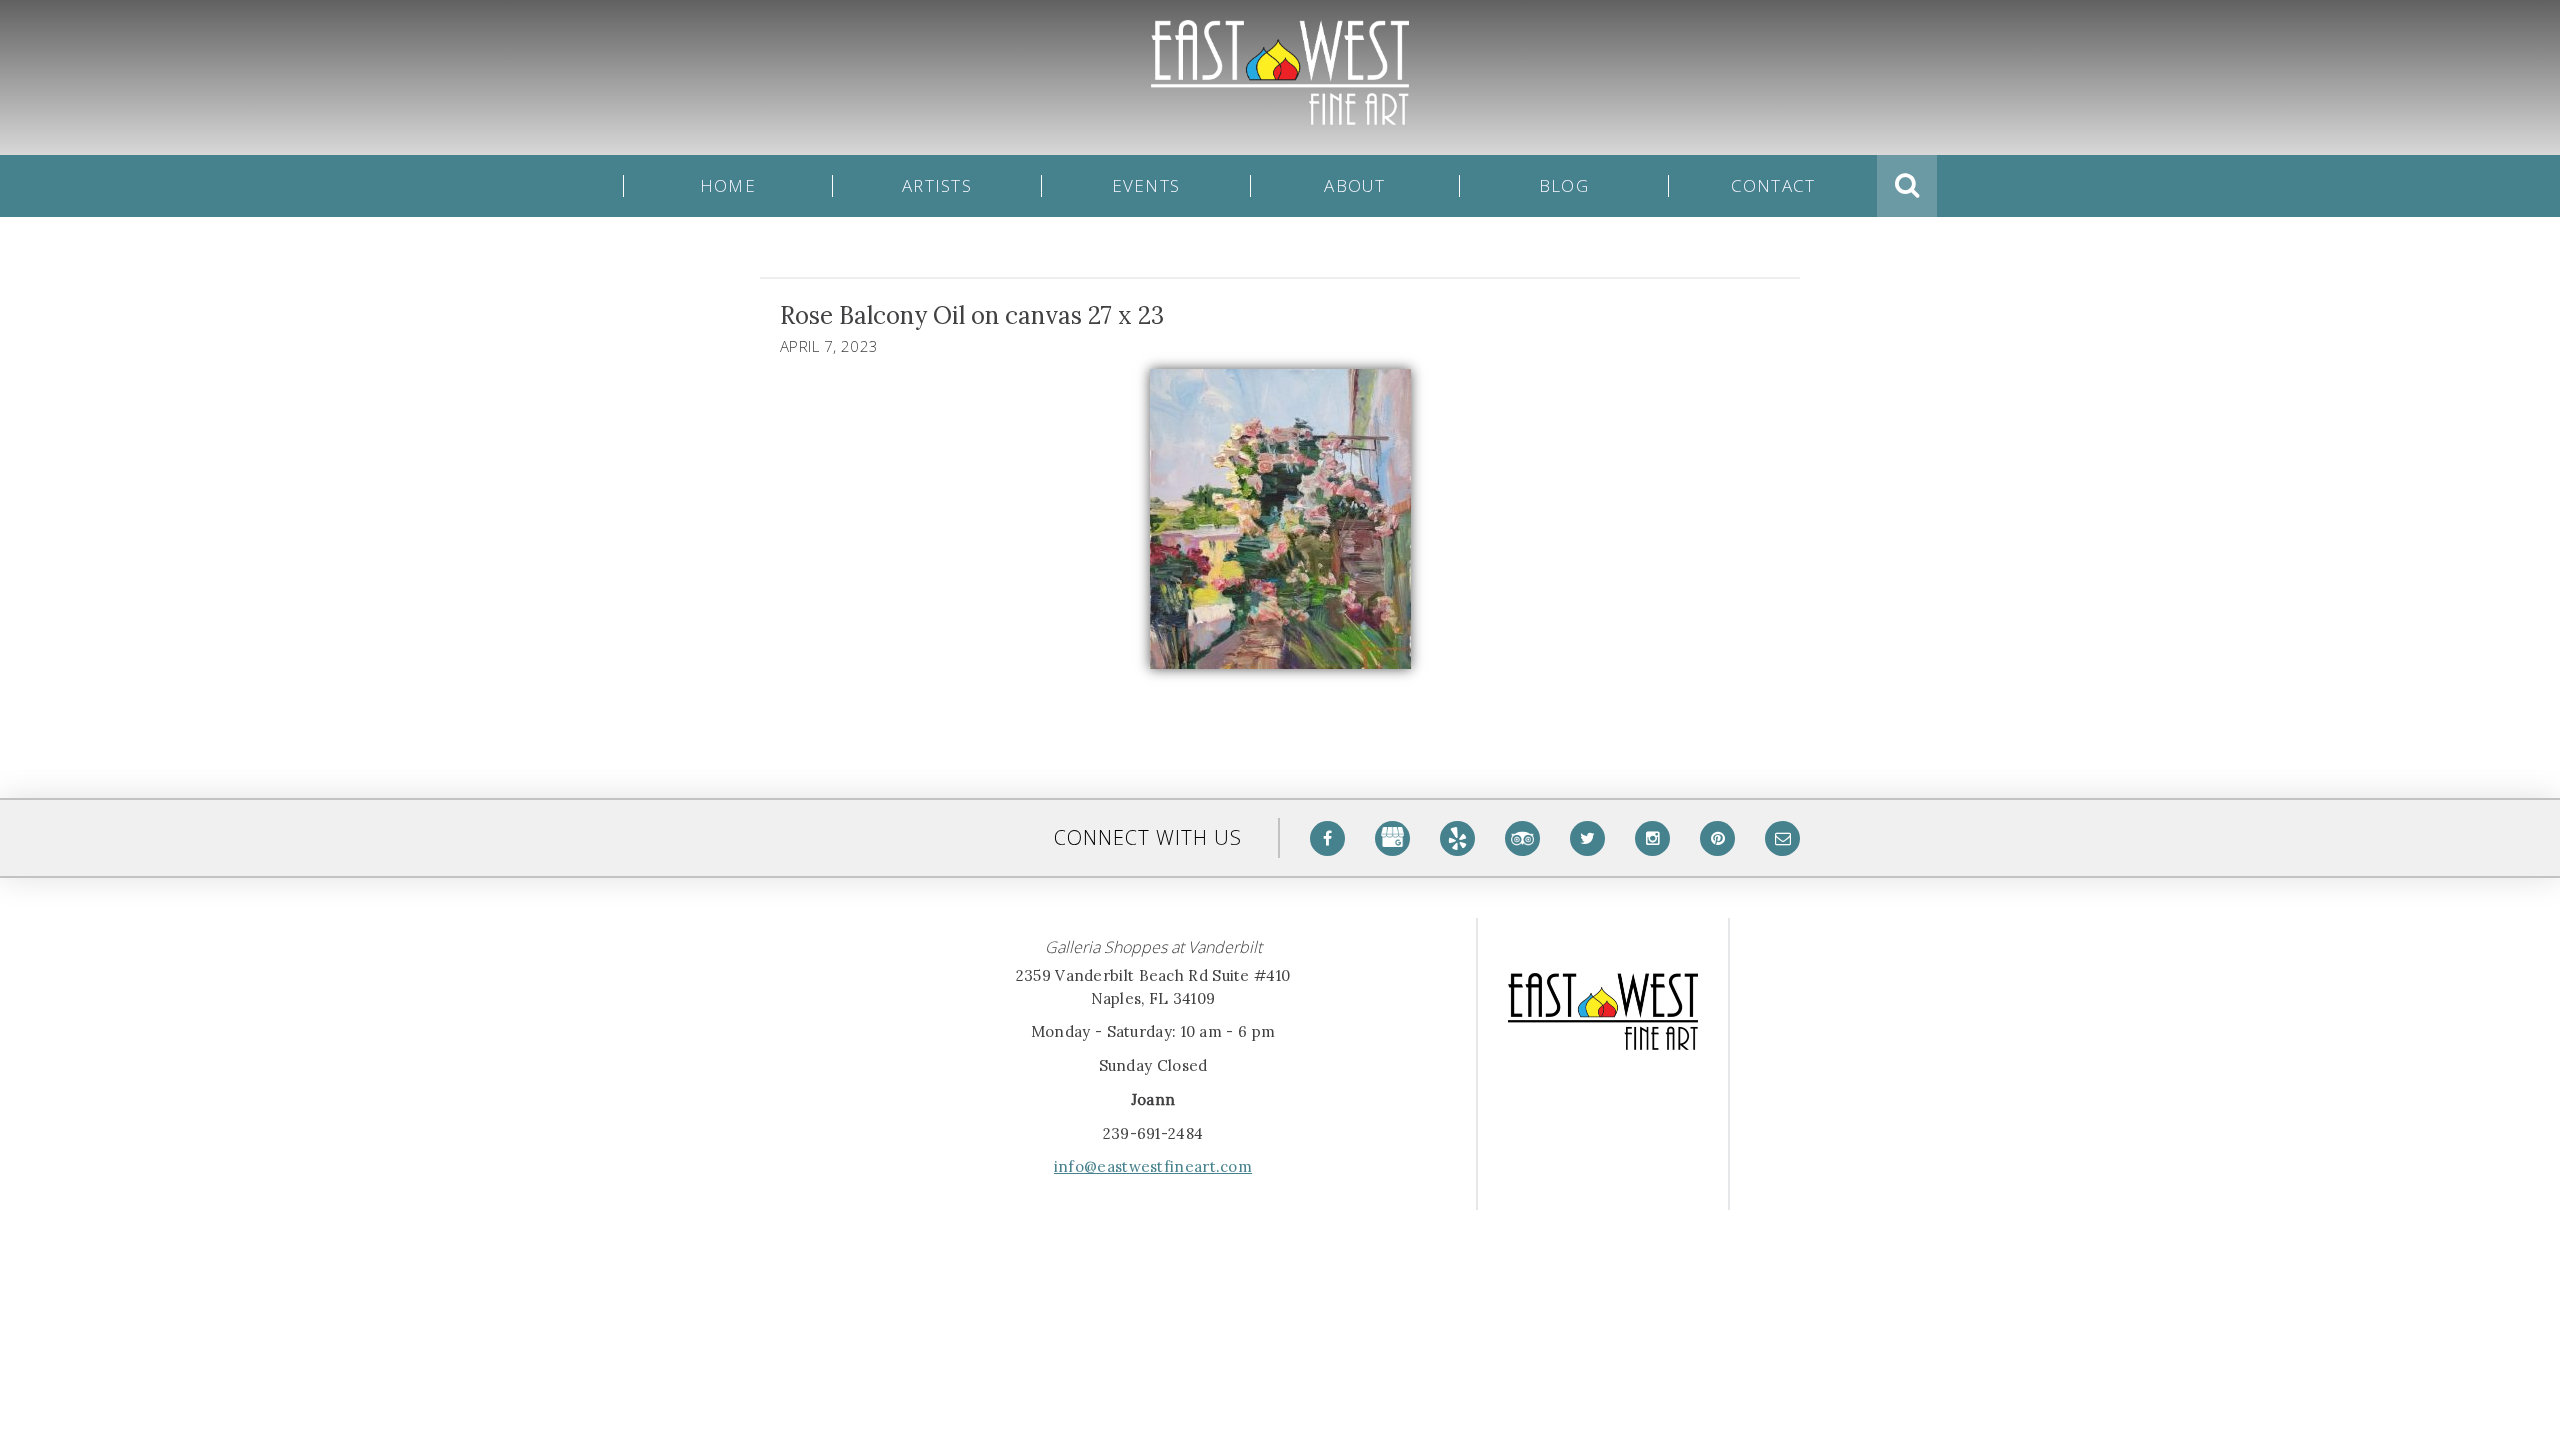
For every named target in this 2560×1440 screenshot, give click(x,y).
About (1354, 186)
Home (728, 186)
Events (1146, 186)
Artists (937, 186)
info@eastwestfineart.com (1153, 1166)
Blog (1564, 186)
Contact (1773, 186)
